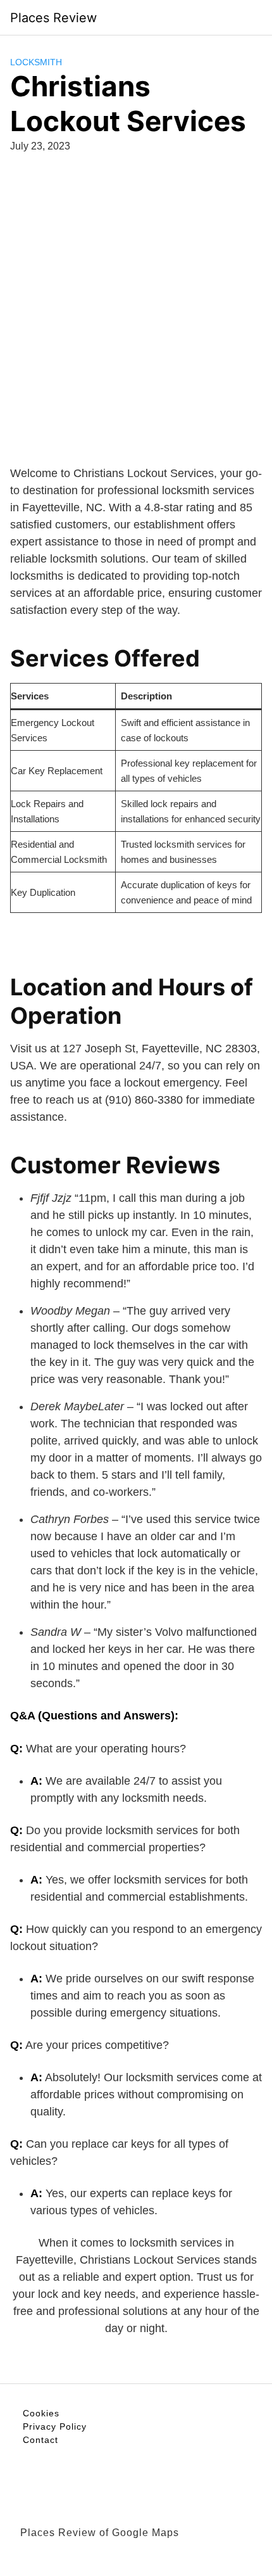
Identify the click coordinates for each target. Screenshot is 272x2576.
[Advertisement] (136, 307)
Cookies (41, 2413)
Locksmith (36, 62)
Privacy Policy (55, 2426)
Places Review (53, 18)
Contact (40, 2440)
